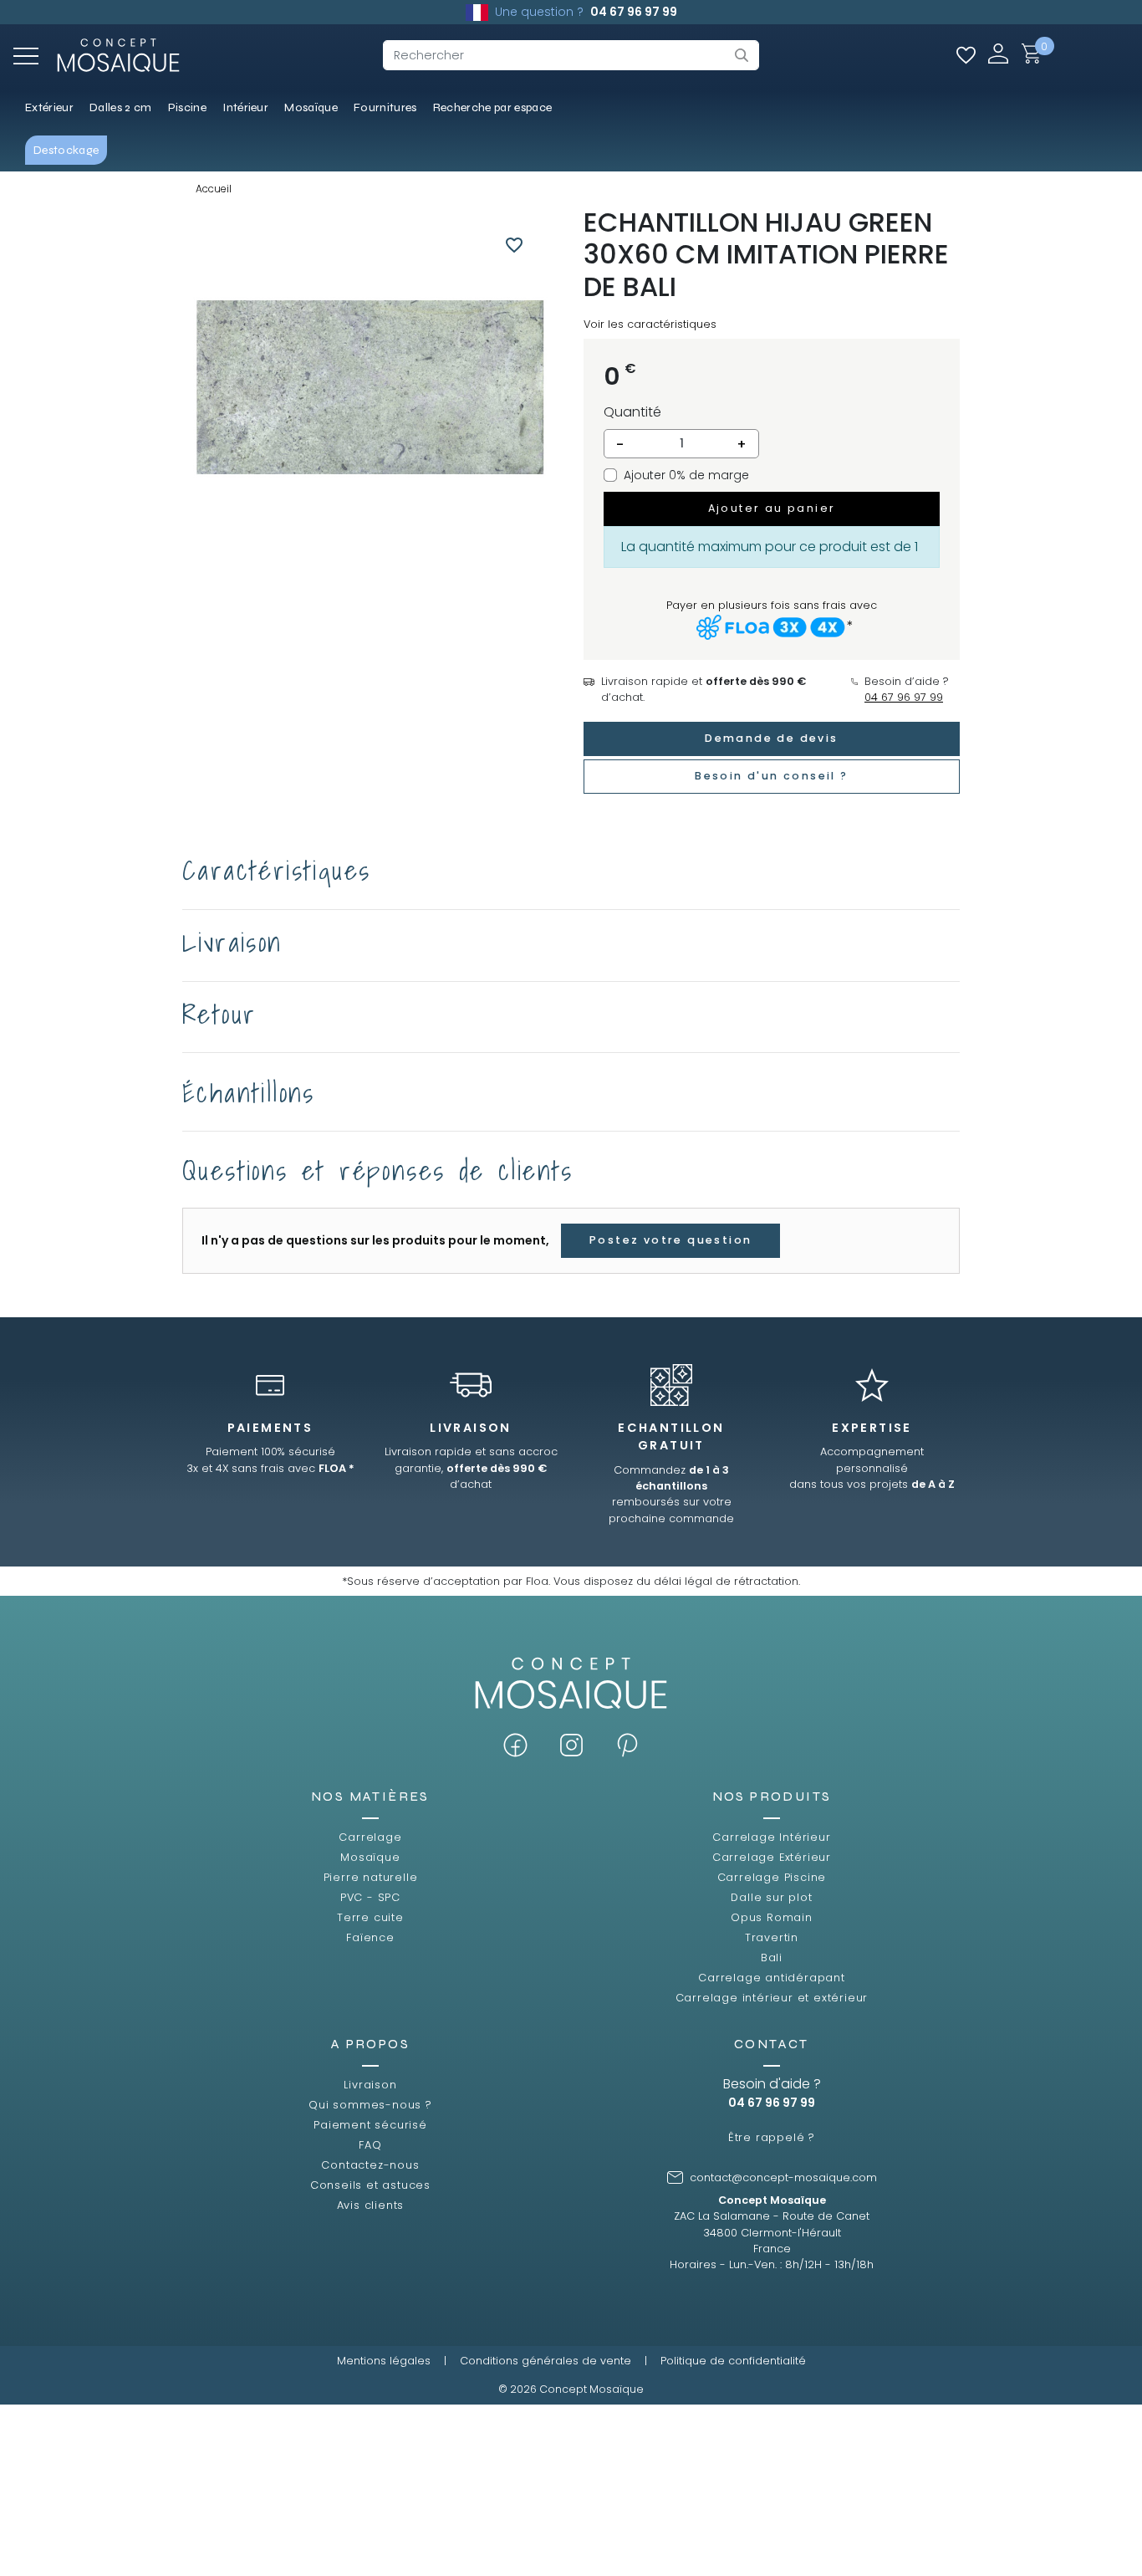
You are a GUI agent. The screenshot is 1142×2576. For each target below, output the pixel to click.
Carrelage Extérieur (772, 1857)
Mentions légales (384, 2361)
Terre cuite (370, 1917)
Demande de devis (771, 738)
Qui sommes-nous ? (370, 2105)
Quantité (632, 412)
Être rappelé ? (772, 2137)
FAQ (370, 2145)
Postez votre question (670, 1240)
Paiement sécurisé (370, 2125)
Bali (772, 1958)
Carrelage (370, 1837)
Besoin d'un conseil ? (771, 776)
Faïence (370, 1937)
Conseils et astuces (370, 2185)
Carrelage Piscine (772, 1877)
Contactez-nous (370, 2165)
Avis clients (371, 2205)
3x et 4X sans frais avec (270, 1468)
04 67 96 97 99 (634, 12)
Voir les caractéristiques (650, 324)
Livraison (370, 2085)
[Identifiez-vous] (998, 53)
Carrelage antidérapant (772, 1978)
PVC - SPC (370, 1897)
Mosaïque (370, 1857)
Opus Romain (772, 1917)
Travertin (772, 1937)
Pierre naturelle (371, 1877)
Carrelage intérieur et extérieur (772, 1998)
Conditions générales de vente (546, 2361)
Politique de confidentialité (733, 2361)
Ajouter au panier (772, 508)
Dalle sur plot (771, 1897)
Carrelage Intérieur (771, 1837)
